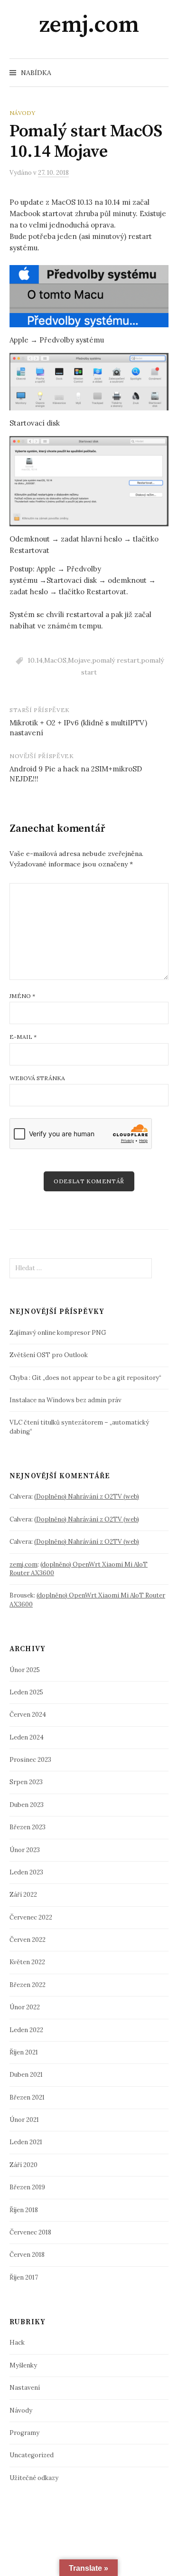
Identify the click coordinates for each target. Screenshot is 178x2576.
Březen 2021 (27, 2097)
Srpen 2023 (26, 1782)
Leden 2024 (27, 1737)
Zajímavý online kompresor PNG (58, 1333)
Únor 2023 (25, 1850)
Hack (17, 2343)
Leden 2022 (26, 2030)
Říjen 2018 (24, 2210)
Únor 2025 (25, 1670)
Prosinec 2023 (30, 1760)
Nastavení (25, 2388)
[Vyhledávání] (160, 73)
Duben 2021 (26, 2075)
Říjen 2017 (24, 2277)
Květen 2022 (27, 1962)
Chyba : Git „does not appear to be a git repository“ (85, 1378)
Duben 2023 (27, 1805)
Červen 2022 (28, 1940)
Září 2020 (23, 2165)
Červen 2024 (28, 1715)
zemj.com (89, 25)
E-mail (23, 1037)
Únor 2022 (25, 2007)
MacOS (55, 660)
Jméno (22, 996)
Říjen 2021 (24, 2052)
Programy (24, 2433)
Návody (22, 113)
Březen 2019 (27, 2187)
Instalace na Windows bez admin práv (66, 1400)
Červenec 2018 (30, 2232)
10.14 (35, 660)
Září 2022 (23, 1895)
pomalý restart (116, 660)
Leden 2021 (26, 2142)
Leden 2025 (26, 1692)
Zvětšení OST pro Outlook (49, 1355)
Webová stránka (37, 1078)
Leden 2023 (26, 1872)
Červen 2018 (27, 2255)
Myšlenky (23, 2365)
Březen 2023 (28, 1827)
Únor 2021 (24, 2120)
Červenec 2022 (31, 1917)
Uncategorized (32, 2455)
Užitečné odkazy (34, 2478)
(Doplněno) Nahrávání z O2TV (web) (87, 1497)
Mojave (79, 660)
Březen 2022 (28, 1985)
